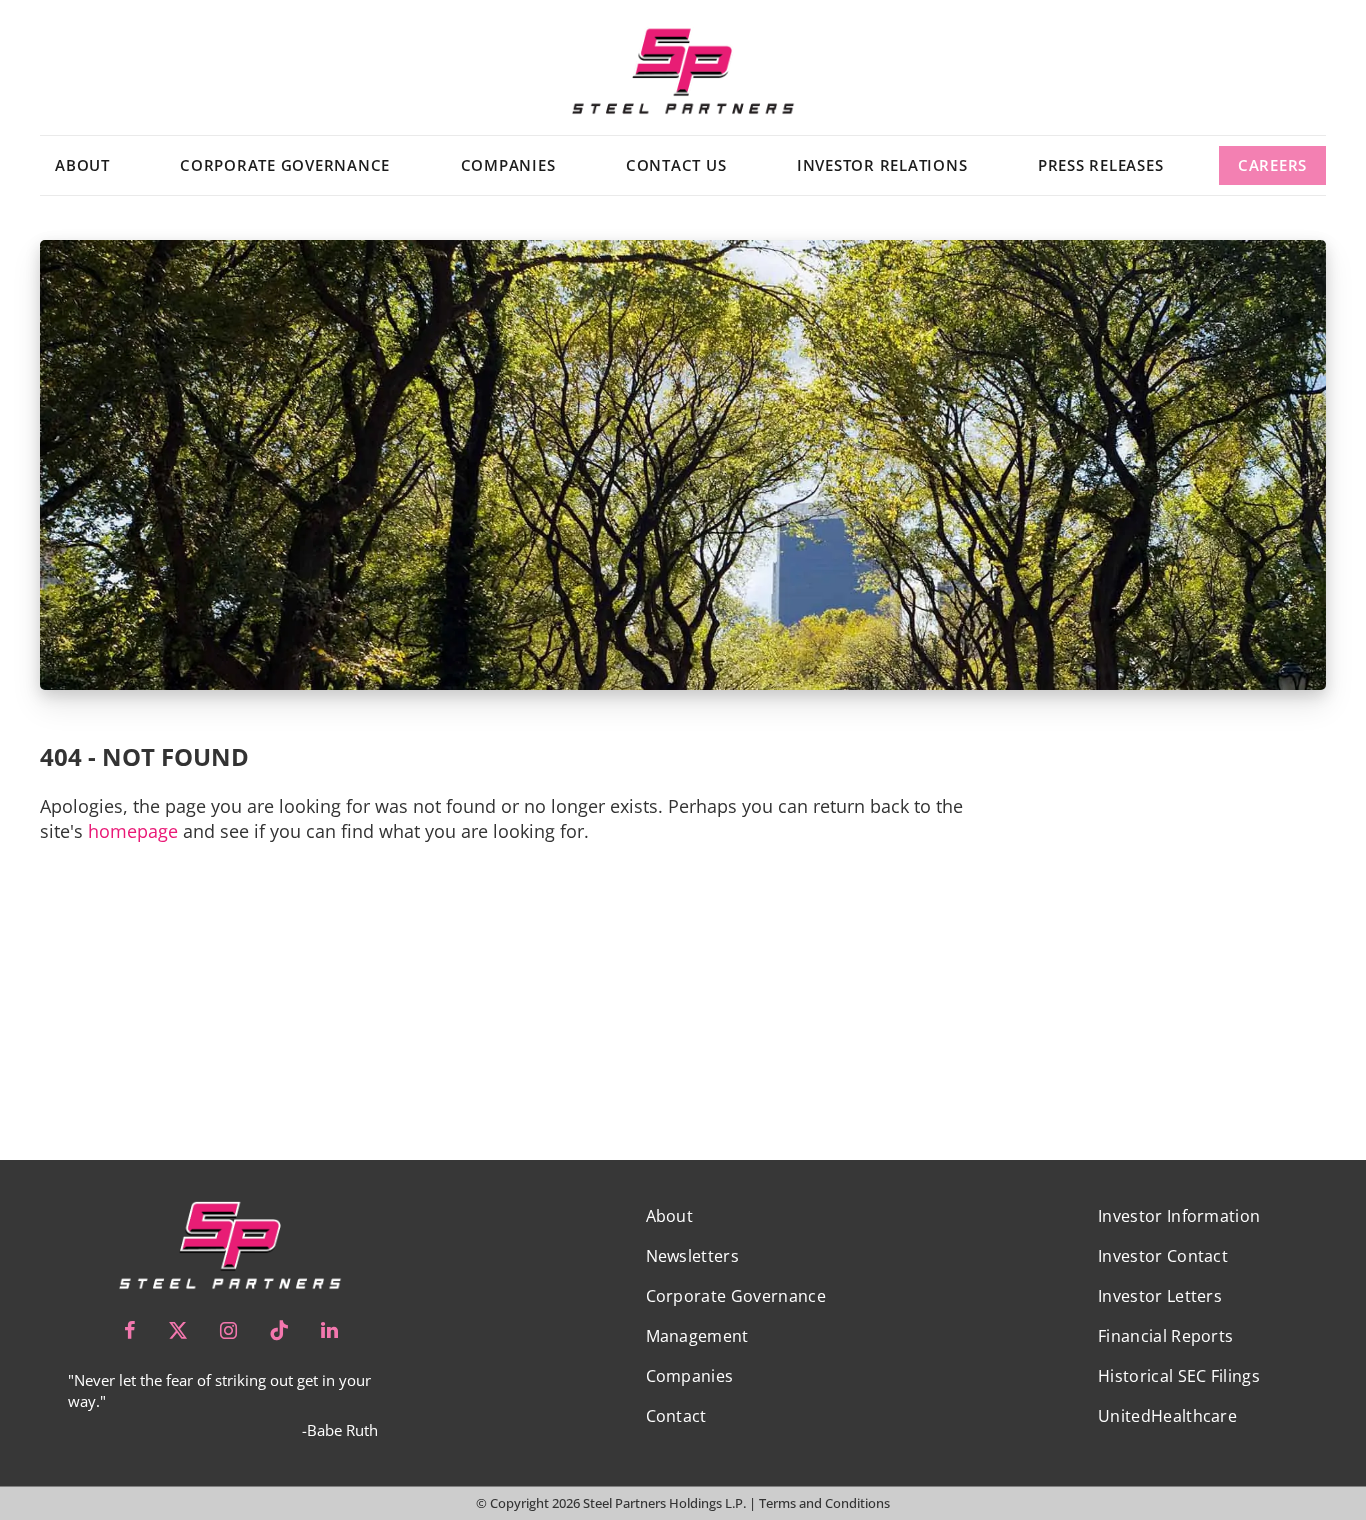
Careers (1272, 165)
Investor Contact (1163, 1256)
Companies (508, 165)
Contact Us (676, 165)
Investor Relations (882, 165)
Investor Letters (1160, 1296)
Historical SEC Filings (1179, 1376)
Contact (676, 1416)
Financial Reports (1165, 1336)
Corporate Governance (285, 165)
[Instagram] (228, 1330)
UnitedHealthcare (1167, 1416)
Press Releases (1101, 165)
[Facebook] (130, 1330)
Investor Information (1179, 1216)
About (82, 165)
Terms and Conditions (824, 1503)
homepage (133, 831)
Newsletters (693, 1256)
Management (697, 1336)
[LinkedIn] (329, 1330)
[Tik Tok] (279, 1330)
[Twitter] (178, 1330)
